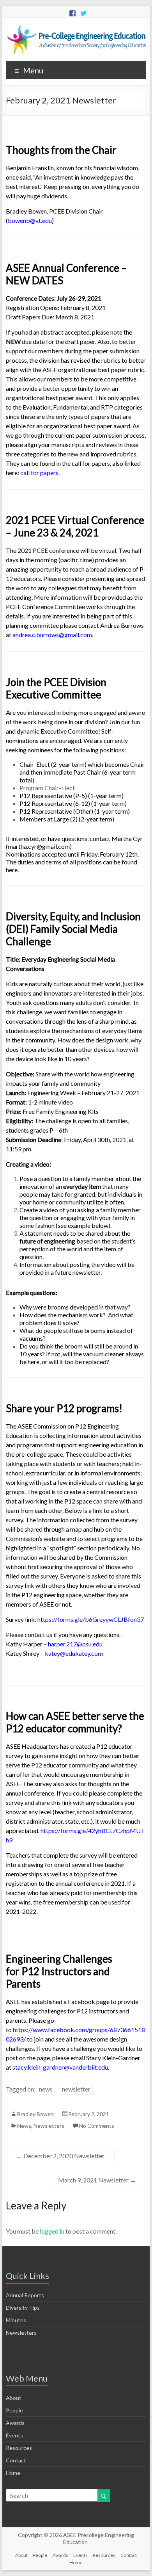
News (24, 2126)
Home (13, 2473)
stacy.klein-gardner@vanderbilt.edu (60, 2067)
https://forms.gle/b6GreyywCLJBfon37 (91, 1619)
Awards (15, 2423)
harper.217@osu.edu (75, 1644)
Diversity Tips (23, 2308)
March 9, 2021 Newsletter (97, 2180)
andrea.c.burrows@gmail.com (52, 635)
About (14, 2398)
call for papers (39, 473)
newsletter (76, 2089)
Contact (16, 2460)
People (14, 2410)
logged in (52, 2231)
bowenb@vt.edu (30, 220)
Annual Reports (25, 2295)
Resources (19, 2448)
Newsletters (49, 2126)
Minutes (16, 2320)
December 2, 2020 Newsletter (60, 2156)
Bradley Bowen (35, 2114)
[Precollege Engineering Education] (76, 28)
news (46, 2089)
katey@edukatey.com (74, 1653)
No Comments (97, 2126)
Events (14, 2435)
